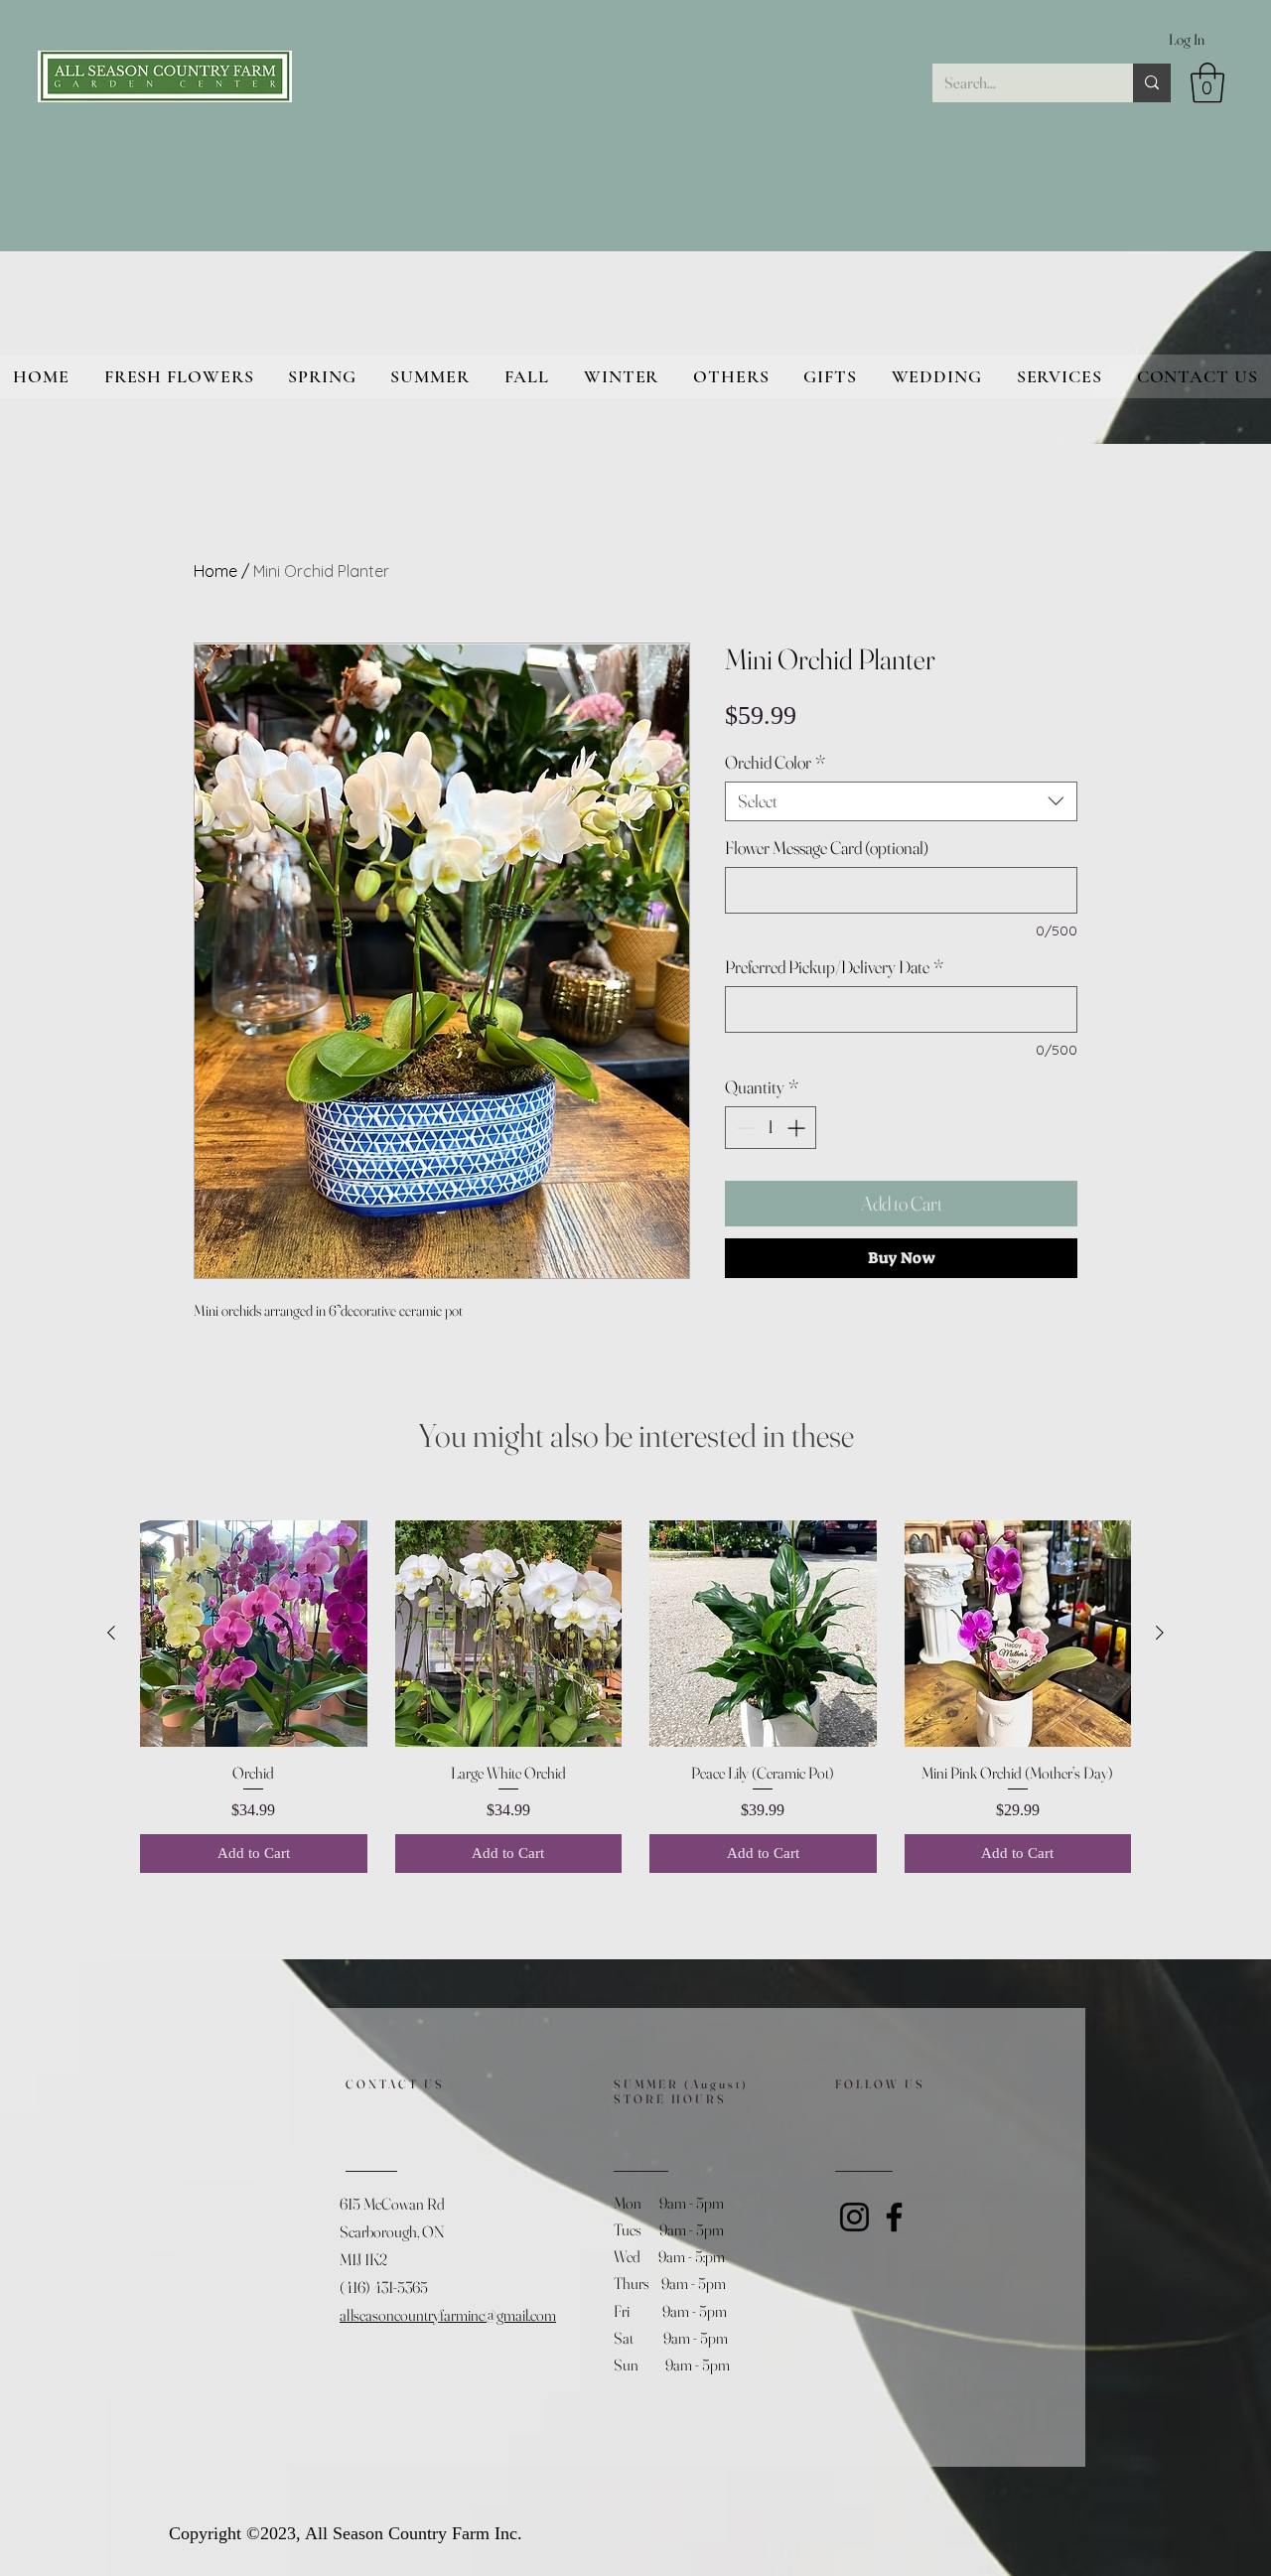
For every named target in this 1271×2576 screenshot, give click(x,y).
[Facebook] (894, 2217)
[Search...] (1152, 83)
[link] (1207, 82)
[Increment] (798, 1128)
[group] (635, 1697)
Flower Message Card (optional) (827, 848)
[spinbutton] (771, 1128)
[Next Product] (1160, 1633)
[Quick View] (254, 1634)
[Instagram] (854, 2217)
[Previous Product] (111, 1633)
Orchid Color (775, 763)
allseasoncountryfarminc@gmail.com (448, 2315)
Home (215, 571)
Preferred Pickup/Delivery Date (834, 967)
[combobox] (901, 801)
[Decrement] (743, 1128)
